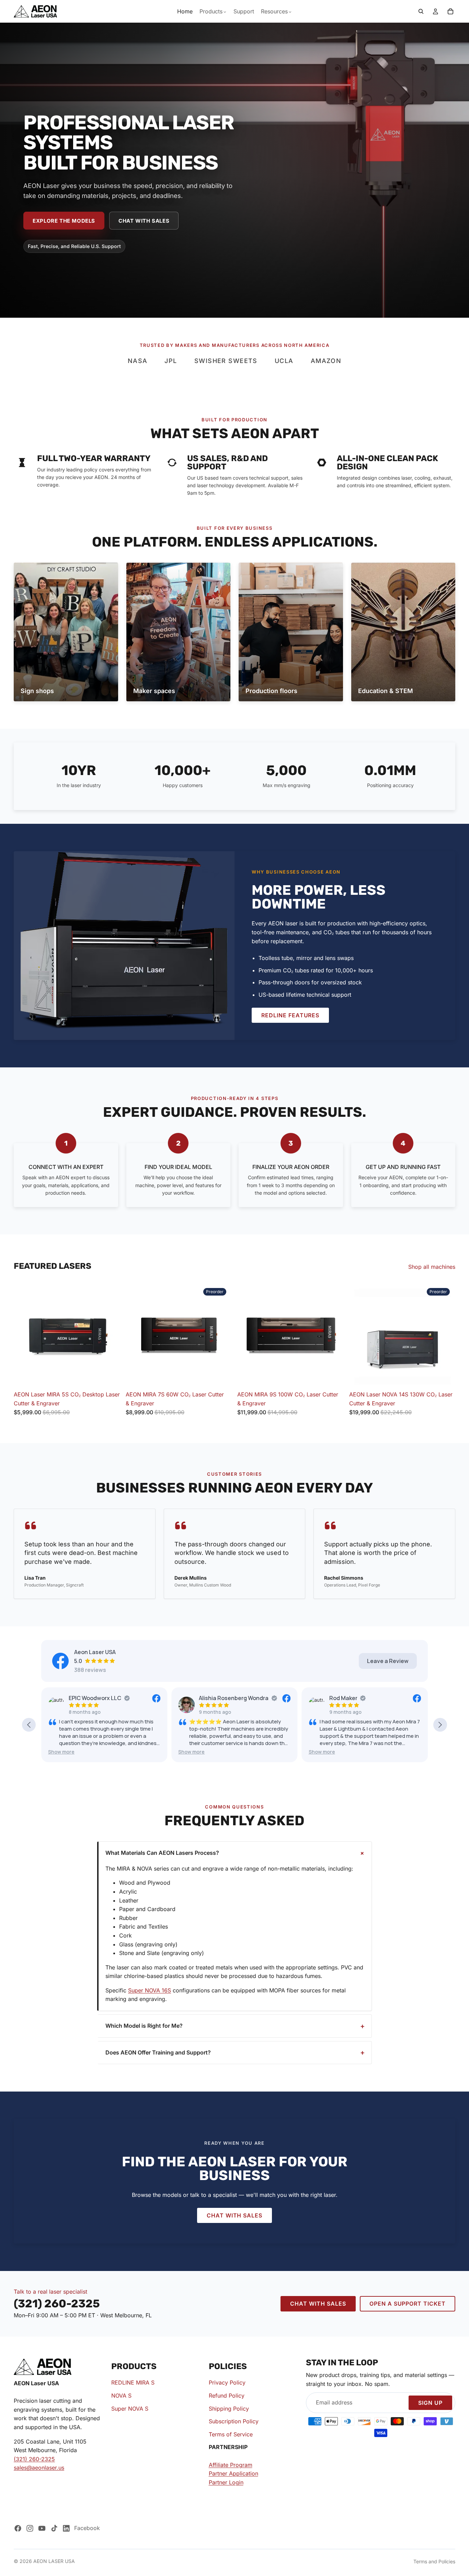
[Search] (421, 11)
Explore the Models (64, 221)
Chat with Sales (144, 221)
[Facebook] (18, 2528)
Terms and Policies (434, 2561)
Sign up (430, 2403)
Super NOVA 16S (150, 1990)
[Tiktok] (54, 2528)
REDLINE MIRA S (133, 2382)
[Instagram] (30, 2528)
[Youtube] (42, 2528)
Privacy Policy (227, 2382)
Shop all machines (432, 1267)
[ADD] (333, 1377)
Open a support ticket (408, 2304)
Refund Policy (227, 2396)
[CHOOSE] (110, 1377)
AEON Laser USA (54, 2561)
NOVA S (121, 2396)
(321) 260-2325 (34, 2459)
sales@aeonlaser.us (39, 2468)
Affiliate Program (231, 2464)
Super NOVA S (130, 2408)
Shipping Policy (229, 2408)
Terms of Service (231, 2434)
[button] (61, 1752)
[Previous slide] (24, 1334)
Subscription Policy (234, 2421)
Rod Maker (213, 1698)
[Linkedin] (66, 2528)
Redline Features (290, 1015)
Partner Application (233, 2473)
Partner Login (226, 2482)
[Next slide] (110, 1334)
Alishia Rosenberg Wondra (104, 1698)
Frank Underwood (353, 1698)
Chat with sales (235, 2215)
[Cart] (450, 11)
